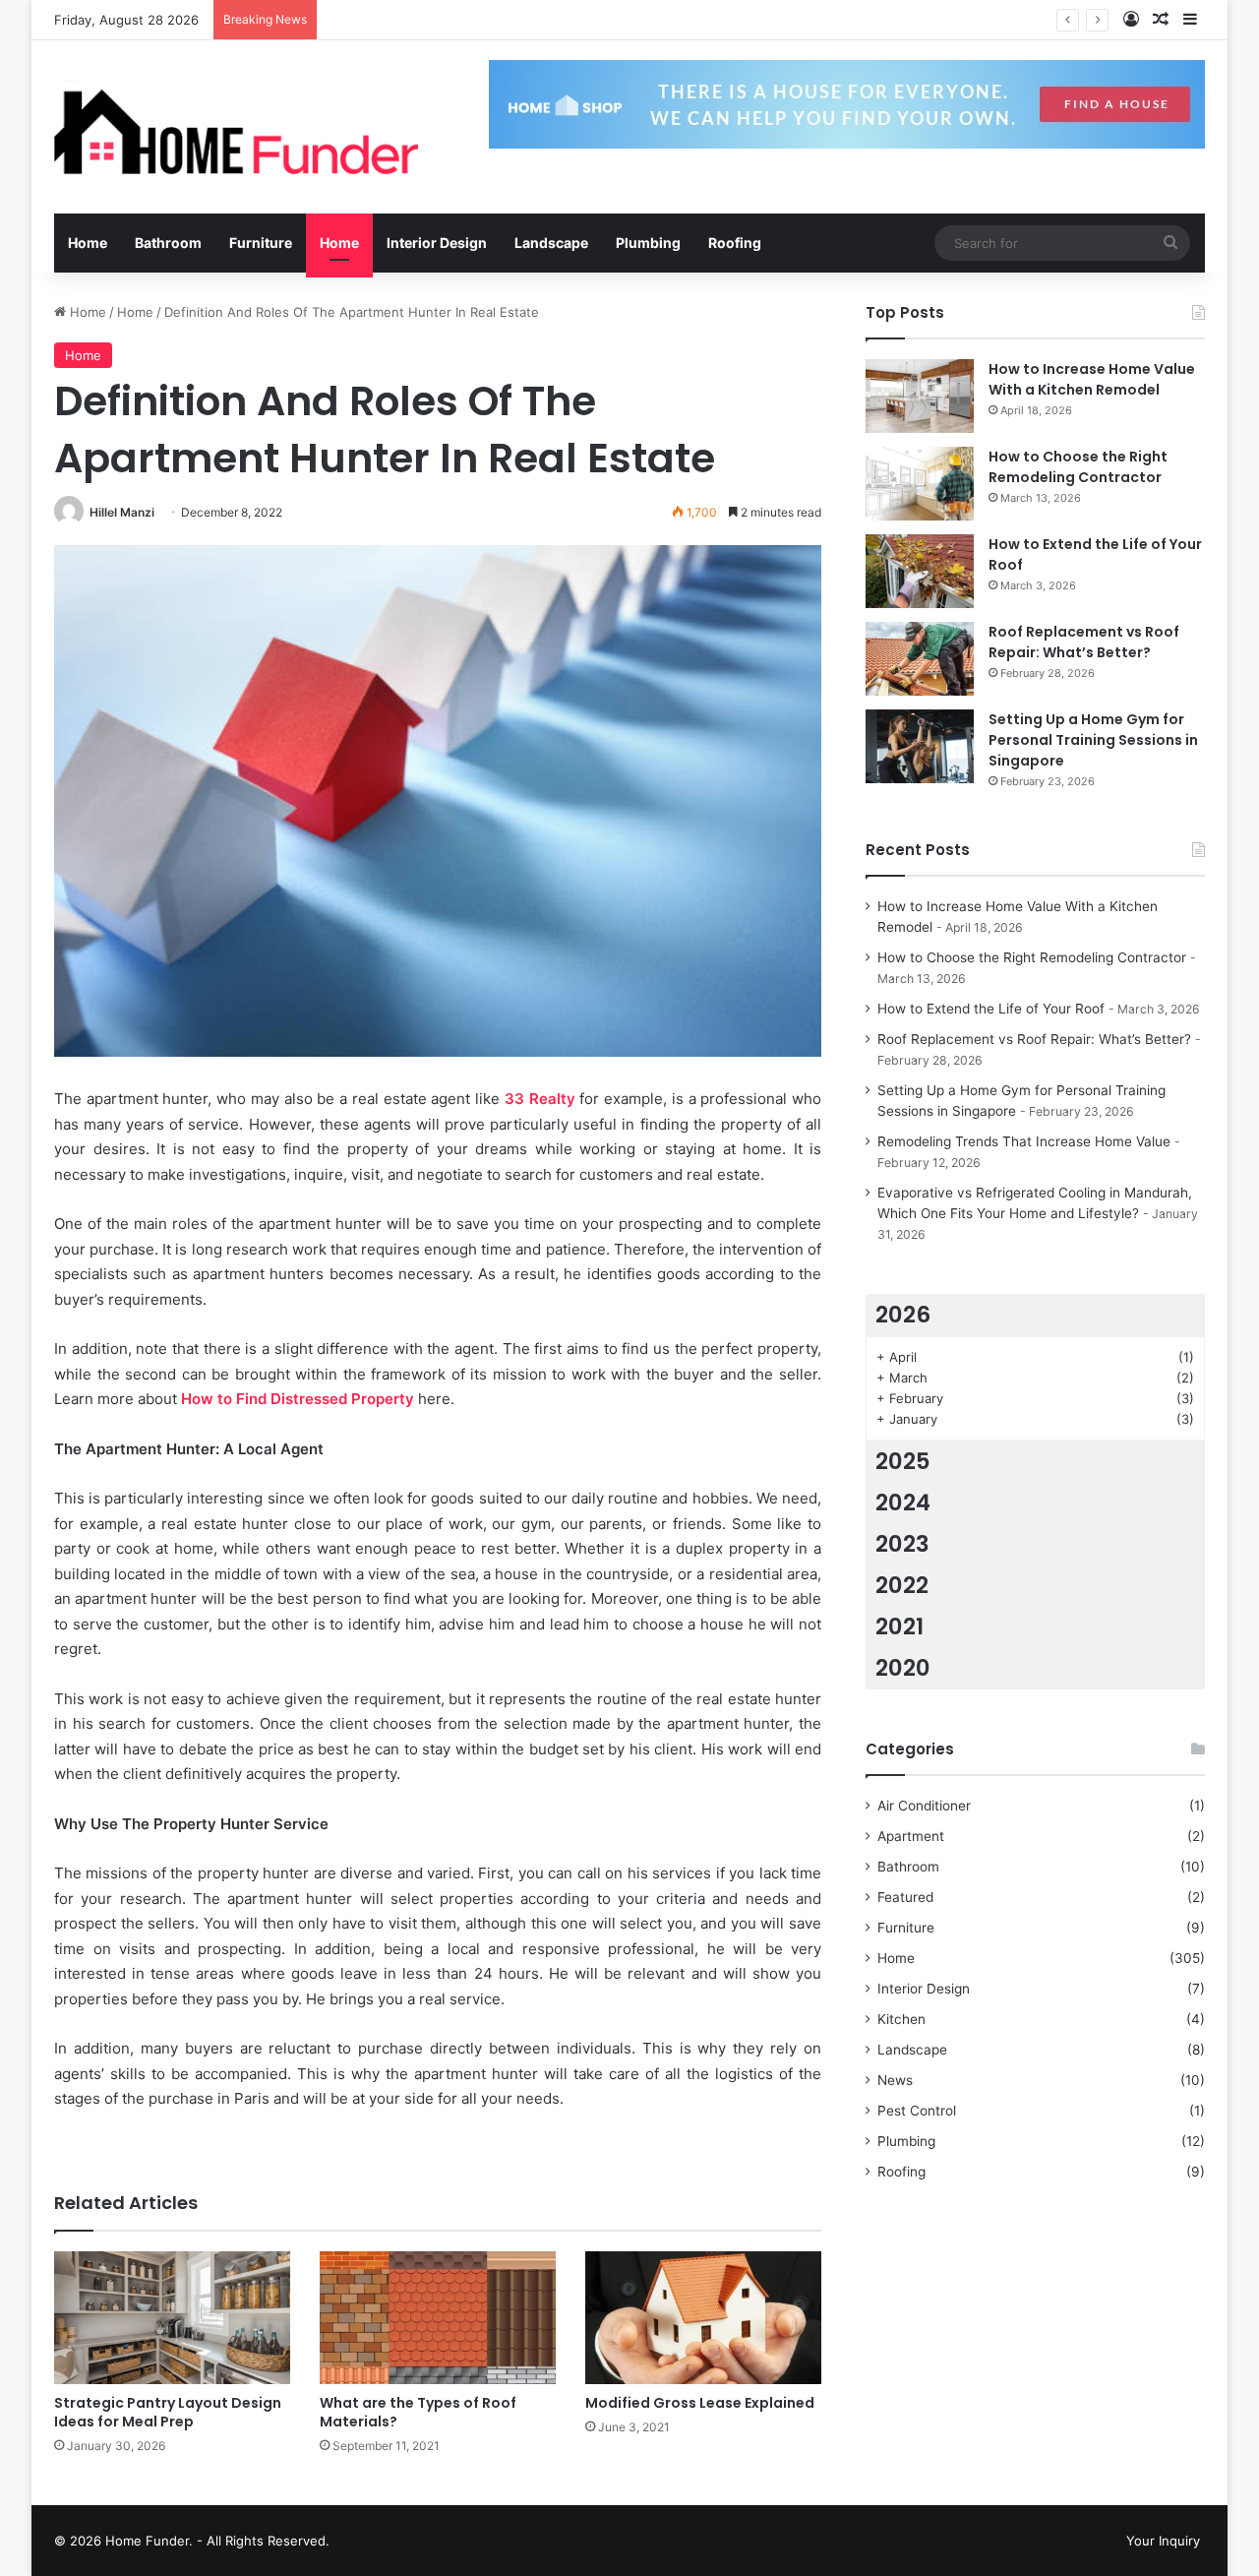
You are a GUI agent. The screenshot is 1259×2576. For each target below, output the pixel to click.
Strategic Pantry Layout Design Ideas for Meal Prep (168, 2412)
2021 (899, 1626)
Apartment (911, 1836)
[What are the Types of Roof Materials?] (438, 2318)
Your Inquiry (1163, 2541)
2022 (902, 1585)
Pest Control (917, 2111)
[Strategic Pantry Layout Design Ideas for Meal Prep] (172, 2318)
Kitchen (901, 2019)
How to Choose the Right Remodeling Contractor (1078, 467)
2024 (903, 1503)
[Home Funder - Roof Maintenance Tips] (236, 127)
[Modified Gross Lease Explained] (703, 2318)
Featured (905, 1897)
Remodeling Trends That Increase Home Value (1024, 1141)
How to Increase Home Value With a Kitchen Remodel (1092, 379)
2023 (902, 1544)
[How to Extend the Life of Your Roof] (920, 571)
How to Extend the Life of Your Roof (439, 20)
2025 (903, 1461)
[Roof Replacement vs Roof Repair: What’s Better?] (920, 659)
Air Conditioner (924, 1806)
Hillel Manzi (122, 512)
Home (88, 243)
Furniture (261, 243)
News (895, 2080)
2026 (903, 1315)
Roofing (735, 243)
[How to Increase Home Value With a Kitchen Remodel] (920, 396)
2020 (903, 1668)
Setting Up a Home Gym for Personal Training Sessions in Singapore (1093, 740)
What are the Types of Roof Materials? (418, 2412)
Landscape (551, 243)
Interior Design (437, 243)
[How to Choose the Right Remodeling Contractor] (920, 484)
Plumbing (648, 243)
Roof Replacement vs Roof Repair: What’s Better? (1084, 642)
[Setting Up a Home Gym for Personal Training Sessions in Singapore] (920, 746)
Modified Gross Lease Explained (700, 2403)
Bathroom (168, 243)
